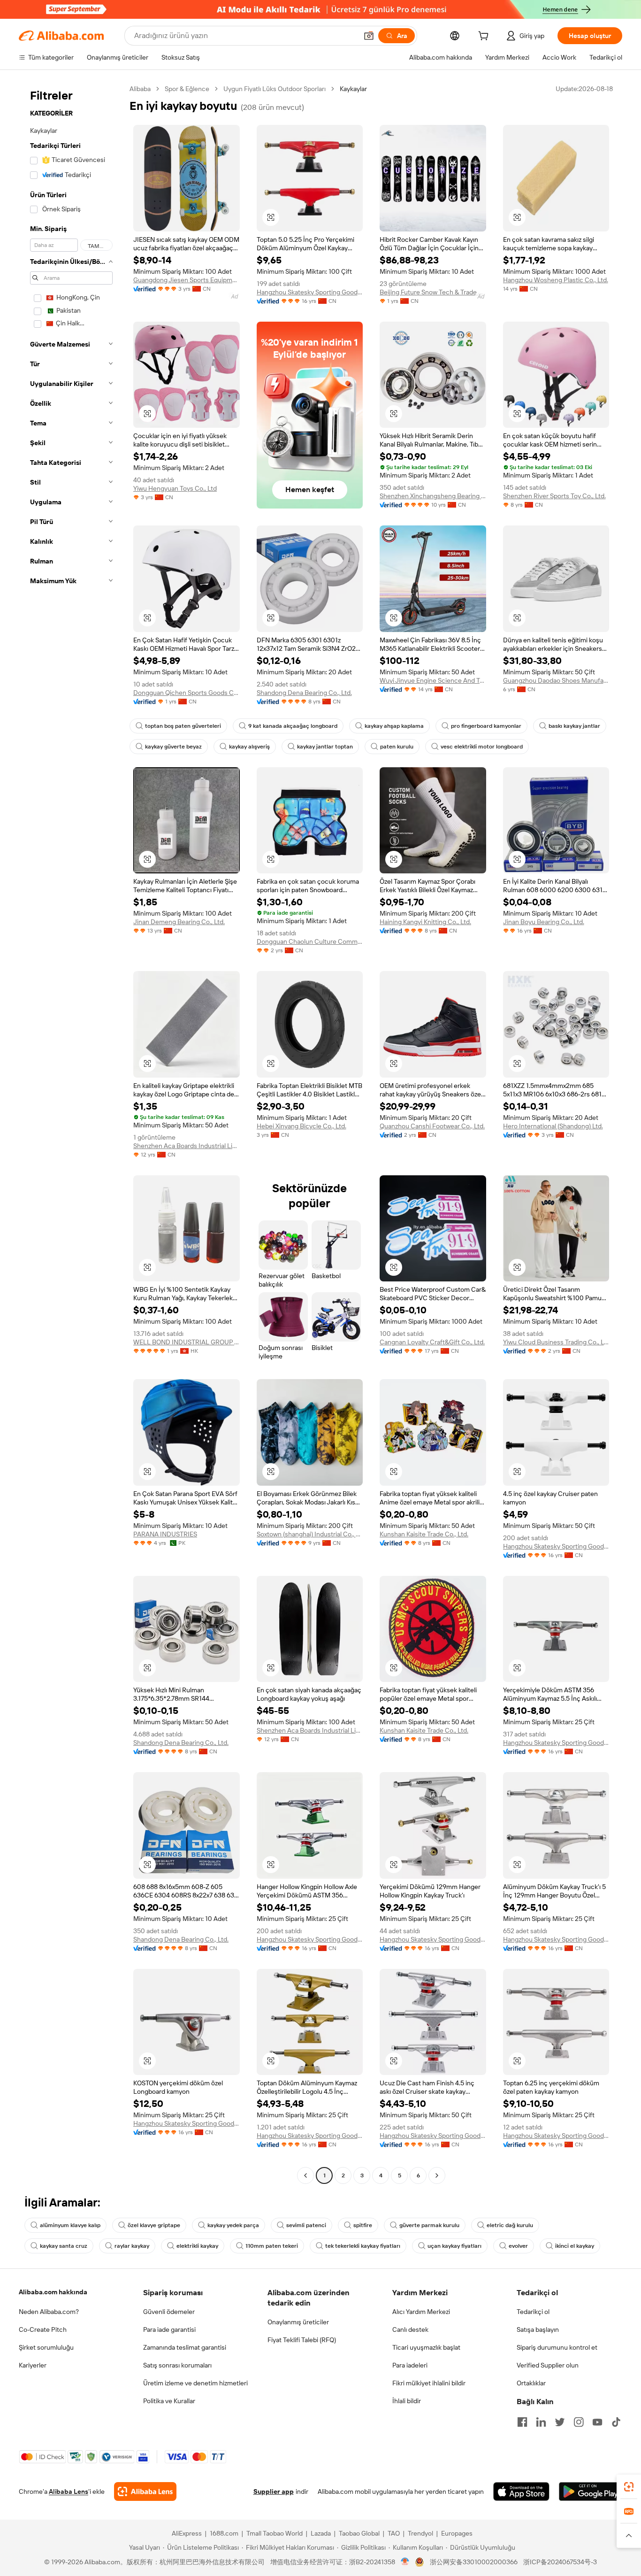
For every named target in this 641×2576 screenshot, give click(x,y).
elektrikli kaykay (197, 2246)
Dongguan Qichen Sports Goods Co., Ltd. (187, 693)
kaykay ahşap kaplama (394, 726)
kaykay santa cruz (64, 2246)
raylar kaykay (132, 2246)
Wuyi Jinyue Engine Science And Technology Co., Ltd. (433, 680)
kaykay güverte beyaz (173, 747)
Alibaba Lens (69, 2491)
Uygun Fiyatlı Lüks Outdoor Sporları (275, 89)
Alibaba (140, 89)
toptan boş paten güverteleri (183, 726)
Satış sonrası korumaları (177, 2365)
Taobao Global (359, 2533)
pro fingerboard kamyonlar (486, 726)
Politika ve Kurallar (169, 2401)
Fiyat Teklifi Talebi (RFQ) (302, 2340)
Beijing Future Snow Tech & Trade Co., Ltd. (433, 292)
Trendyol (420, 2533)
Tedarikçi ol (533, 2312)
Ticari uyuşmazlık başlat (426, 2347)
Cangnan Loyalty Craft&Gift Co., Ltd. (432, 1342)
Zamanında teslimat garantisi (185, 2347)
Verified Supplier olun (548, 2365)
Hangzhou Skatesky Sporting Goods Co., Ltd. (310, 292)
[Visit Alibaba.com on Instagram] (579, 2422)
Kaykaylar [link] (353, 89)
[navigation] (71, 1133)
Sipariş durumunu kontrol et (557, 2347)
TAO (394, 2533)
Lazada (321, 2533)
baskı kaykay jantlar (574, 726)
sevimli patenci (306, 2225)
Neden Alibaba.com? (49, 2312)
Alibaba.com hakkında (53, 2292)
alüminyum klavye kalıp (70, 2225)
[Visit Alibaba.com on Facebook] (522, 2422)
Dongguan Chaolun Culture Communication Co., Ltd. (310, 941)
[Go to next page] (437, 2175)
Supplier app (274, 2491)
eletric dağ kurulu (510, 2225)
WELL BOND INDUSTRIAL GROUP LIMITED (187, 1342)
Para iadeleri (410, 2365)
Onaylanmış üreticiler (298, 2322)
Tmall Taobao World (275, 2533)
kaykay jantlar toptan (325, 747)
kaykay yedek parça (233, 2225)
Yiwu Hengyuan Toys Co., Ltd (175, 488)
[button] (369, 36)
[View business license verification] (405, 2562)
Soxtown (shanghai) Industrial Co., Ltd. (310, 1534)
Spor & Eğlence (187, 89)
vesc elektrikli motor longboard (482, 747)
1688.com (224, 2533)
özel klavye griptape (154, 2225)
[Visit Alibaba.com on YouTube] (597, 2422)
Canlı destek (410, 2329)
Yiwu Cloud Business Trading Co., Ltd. (556, 1342)
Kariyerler (33, 2365)
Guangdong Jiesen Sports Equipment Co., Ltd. (187, 280)
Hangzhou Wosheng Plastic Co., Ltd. (556, 280)
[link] (629, 2487)
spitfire (363, 2225)
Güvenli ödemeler (169, 2312)
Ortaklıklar (531, 2383)
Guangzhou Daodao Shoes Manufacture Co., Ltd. (556, 680)
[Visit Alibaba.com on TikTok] (616, 2422)
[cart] (485, 37)
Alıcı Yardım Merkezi (421, 2312)
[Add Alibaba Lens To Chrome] (145, 2491)
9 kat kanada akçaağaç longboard (293, 726)
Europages (457, 2533)
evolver (518, 2246)
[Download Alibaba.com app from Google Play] (591, 2491)
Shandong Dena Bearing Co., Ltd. (304, 693)
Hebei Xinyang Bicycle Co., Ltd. (301, 1126)
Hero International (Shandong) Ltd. (553, 1126)
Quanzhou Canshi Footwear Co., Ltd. (432, 1126)
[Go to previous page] (305, 2175)
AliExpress (187, 2533)
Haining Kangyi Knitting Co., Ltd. (425, 922)
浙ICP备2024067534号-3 (560, 2562)
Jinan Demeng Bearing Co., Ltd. (179, 922)
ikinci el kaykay (575, 2246)
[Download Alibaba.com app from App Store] (521, 2491)
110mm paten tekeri (272, 2246)
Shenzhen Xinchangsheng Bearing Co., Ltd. (433, 496)
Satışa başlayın (538, 2329)
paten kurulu (397, 747)
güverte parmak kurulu (429, 2225)
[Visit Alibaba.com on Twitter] (560, 2422)
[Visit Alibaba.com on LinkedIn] (541, 2422)
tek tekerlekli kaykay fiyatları (363, 2246)
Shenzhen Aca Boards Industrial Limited (187, 1146)
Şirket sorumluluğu (46, 2347)
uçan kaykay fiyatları (454, 2246)
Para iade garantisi (169, 2329)
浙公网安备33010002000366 (474, 2562)
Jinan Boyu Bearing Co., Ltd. (544, 922)
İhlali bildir (407, 2401)
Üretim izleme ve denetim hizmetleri (195, 2383)
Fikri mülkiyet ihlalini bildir (429, 2383)
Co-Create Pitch (43, 2329)
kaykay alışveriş (249, 747)
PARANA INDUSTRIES (165, 1534)
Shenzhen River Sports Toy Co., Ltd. (554, 496)
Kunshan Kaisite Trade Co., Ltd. (424, 1534)
